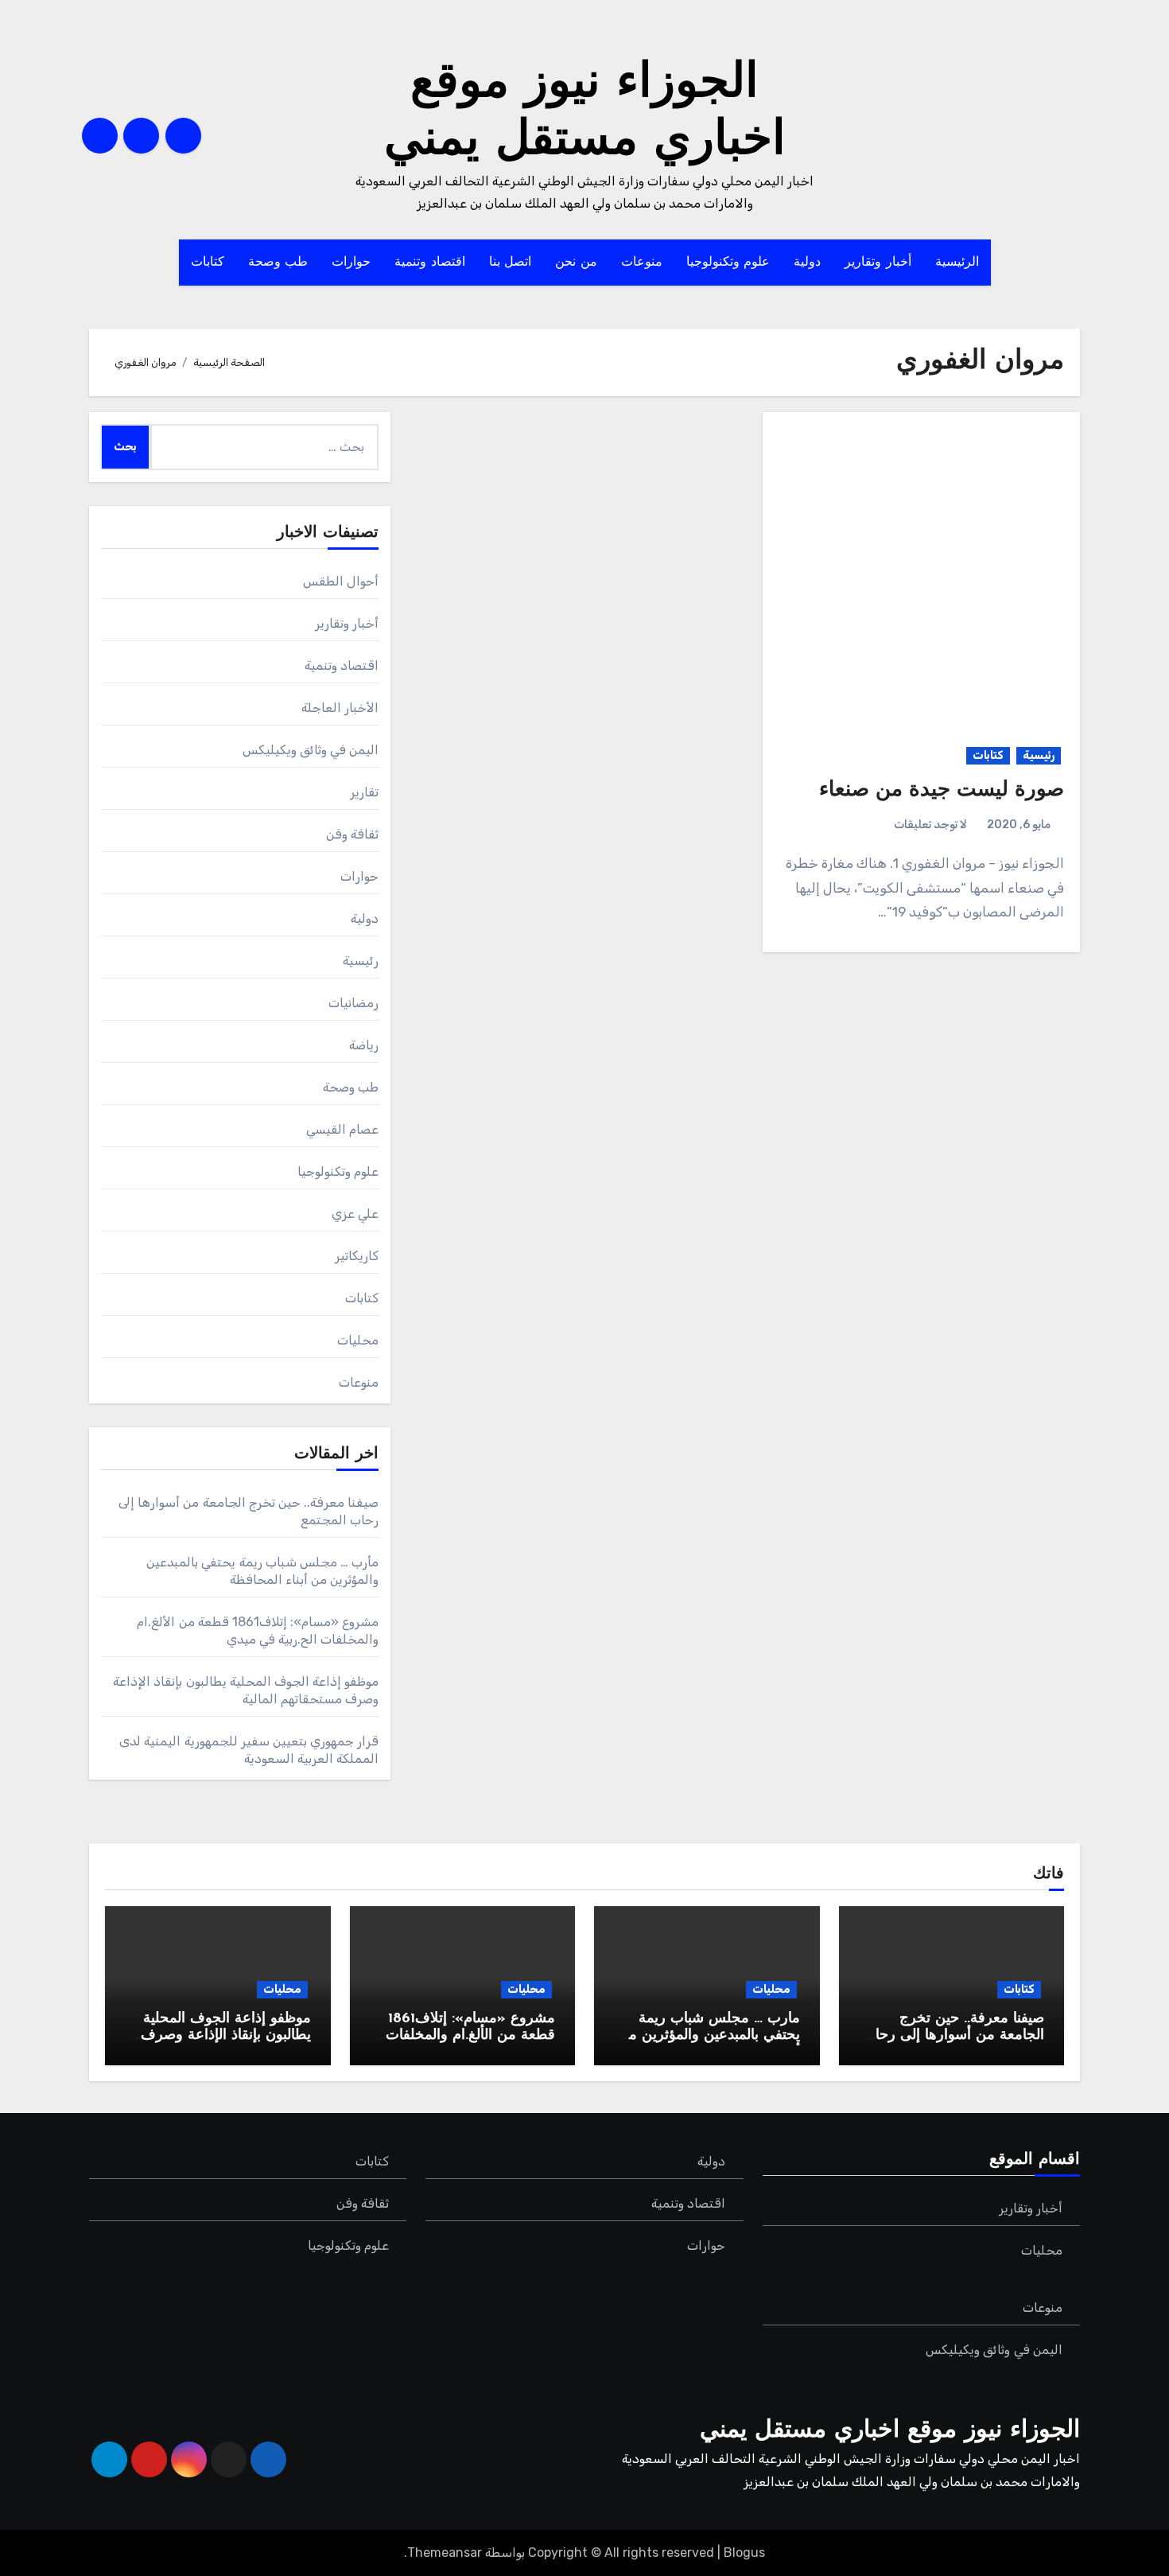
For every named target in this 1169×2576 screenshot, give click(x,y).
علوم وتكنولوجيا (728, 263)
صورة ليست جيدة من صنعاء (942, 790)
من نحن (576, 263)
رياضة (364, 1045)
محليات (358, 1340)
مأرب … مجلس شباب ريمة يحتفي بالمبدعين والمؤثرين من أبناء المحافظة (709, 2036)
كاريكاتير (357, 1256)
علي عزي (355, 1214)
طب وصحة (278, 263)
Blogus (744, 2553)
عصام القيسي (342, 1129)
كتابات (208, 263)
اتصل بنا (511, 263)
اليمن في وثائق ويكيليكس (311, 750)
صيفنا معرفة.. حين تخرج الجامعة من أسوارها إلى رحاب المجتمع (953, 2036)
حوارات (351, 263)
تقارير (364, 792)
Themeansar (445, 2553)
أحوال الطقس (341, 581)
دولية (807, 263)
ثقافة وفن (352, 834)
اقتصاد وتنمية (430, 263)
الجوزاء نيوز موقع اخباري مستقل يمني (890, 2431)
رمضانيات (353, 1003)
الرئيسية (957, 263)
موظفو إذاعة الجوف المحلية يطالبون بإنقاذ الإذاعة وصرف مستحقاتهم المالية (226, 2036)
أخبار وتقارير (878, 263)
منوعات (642, 263)
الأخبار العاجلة (340, 708)
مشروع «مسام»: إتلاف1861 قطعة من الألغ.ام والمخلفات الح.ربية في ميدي (470, 2036)
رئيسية (1039, 755)
